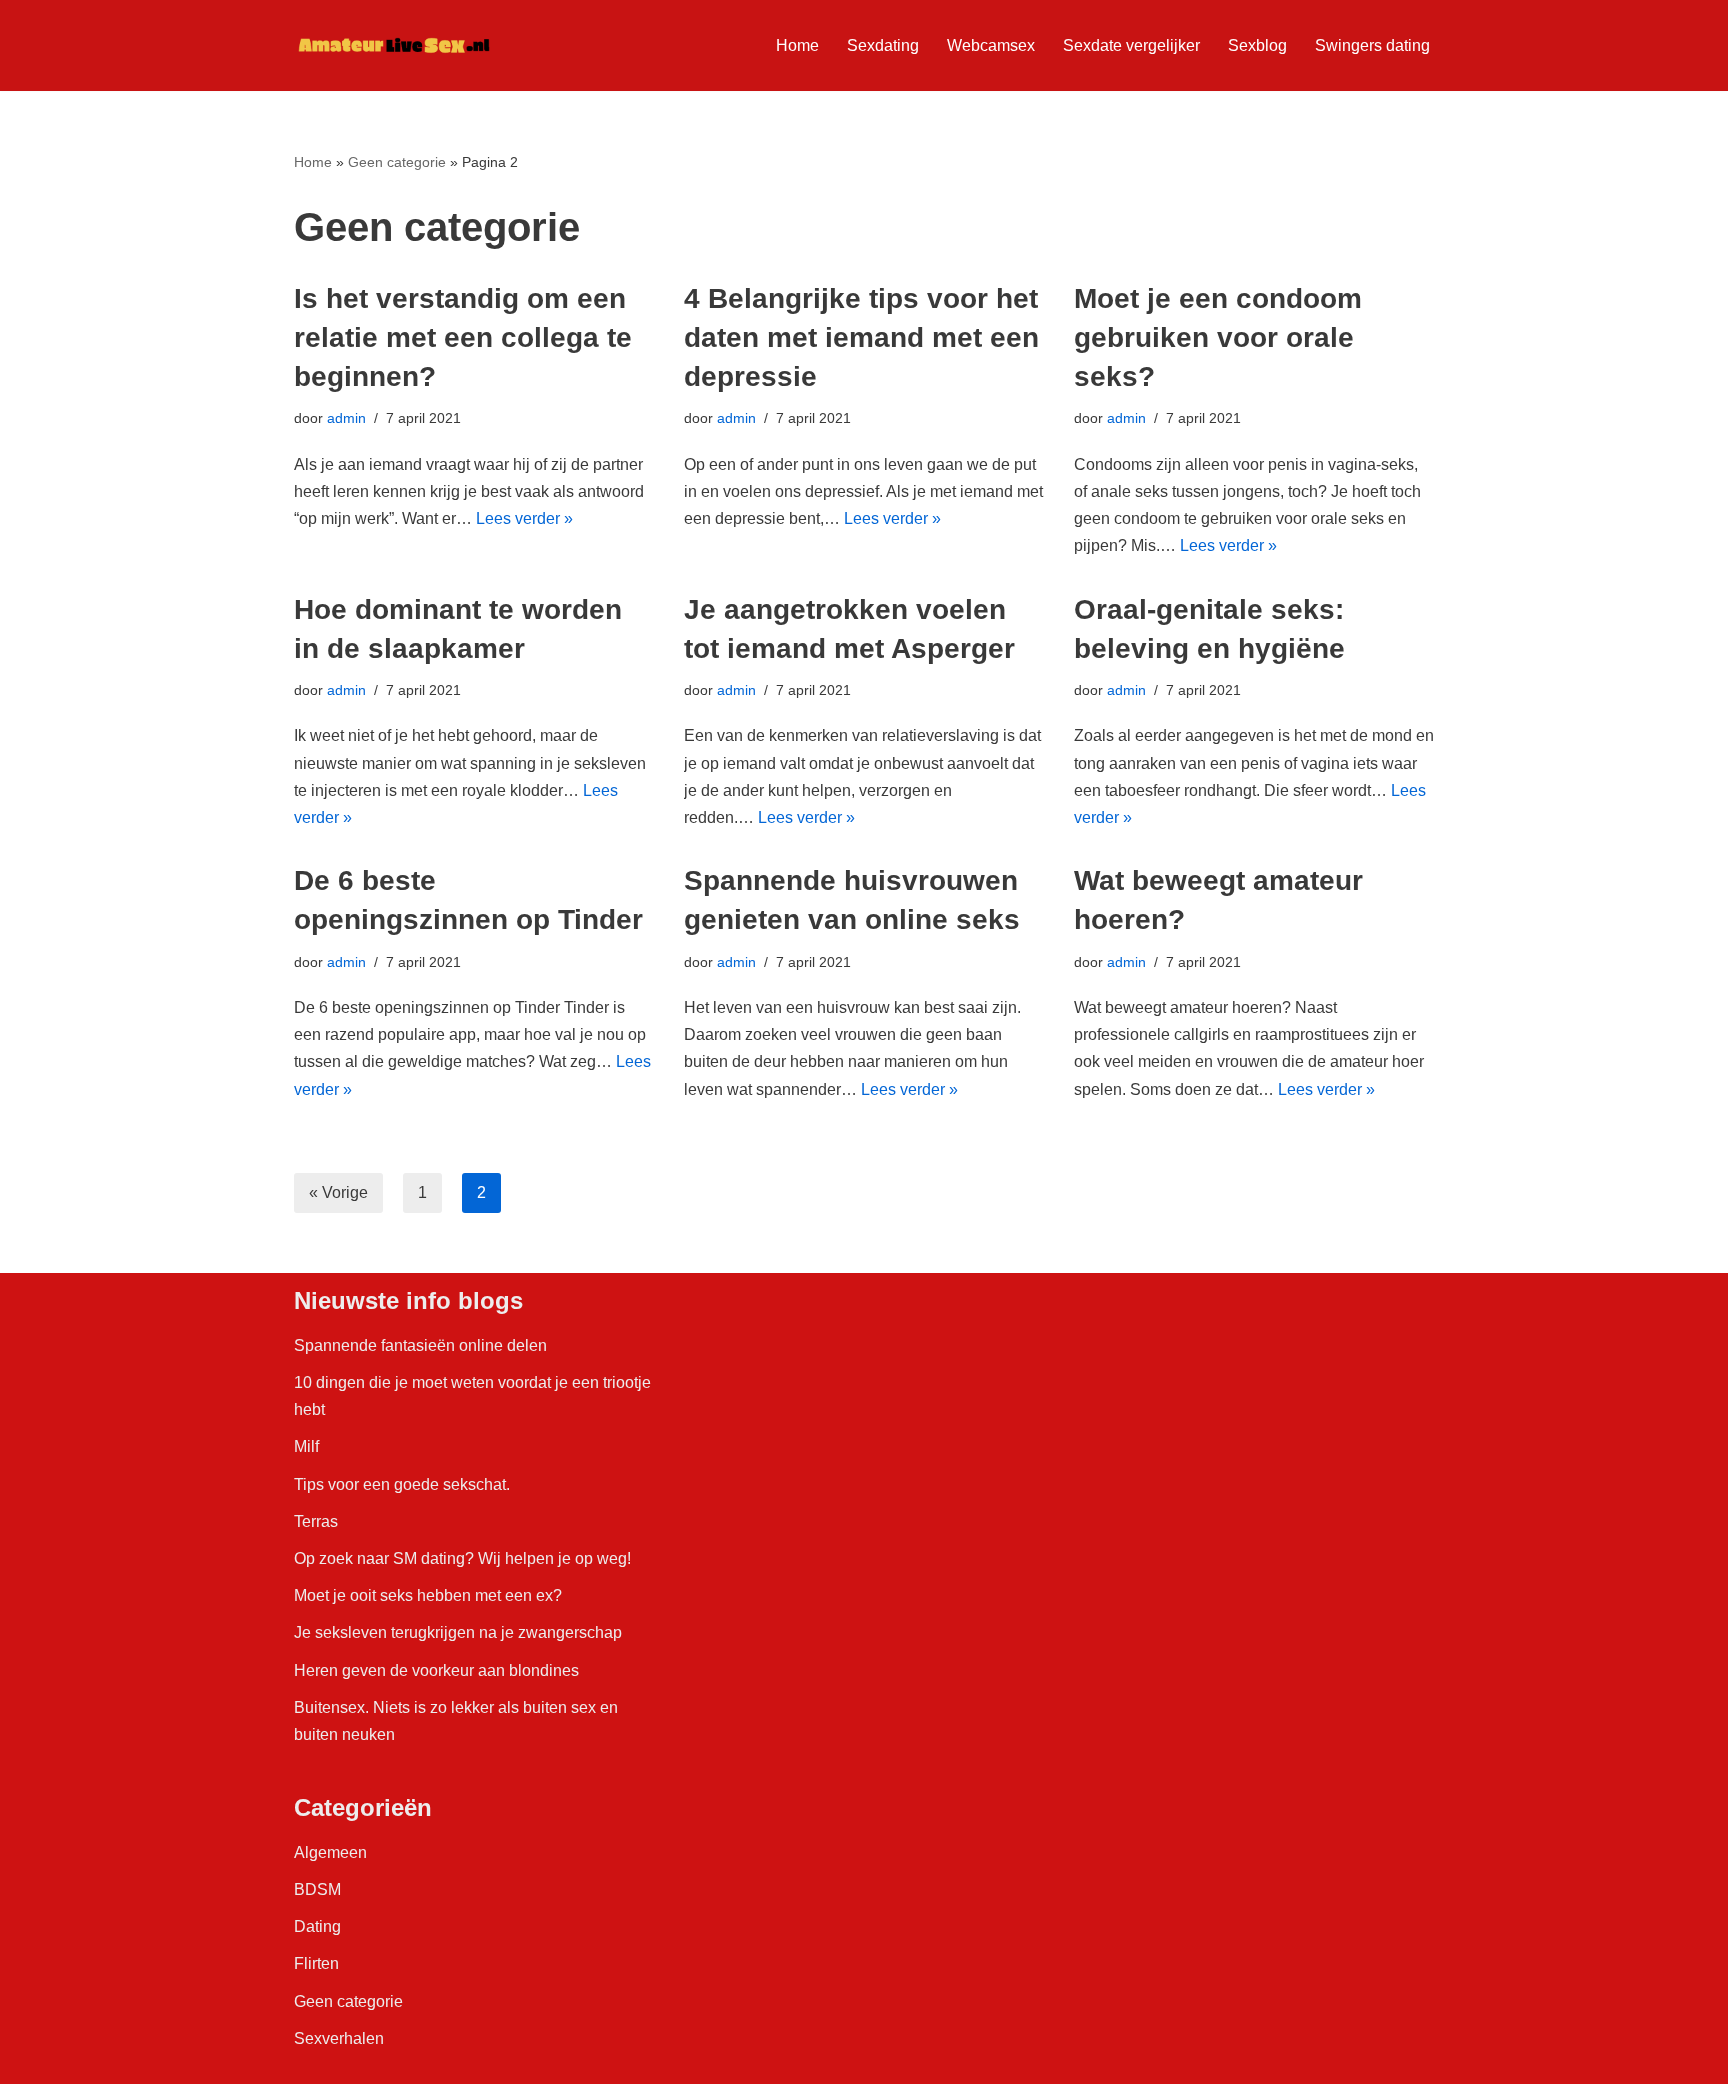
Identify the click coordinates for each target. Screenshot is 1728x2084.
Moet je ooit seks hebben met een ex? (428, 1595)
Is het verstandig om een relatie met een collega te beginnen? (463, 337)
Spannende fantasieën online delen (420, 1345)
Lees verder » (524, 518)
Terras (316, 1521)
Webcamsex (991, 45)
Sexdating (883, 45)
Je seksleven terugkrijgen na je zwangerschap (458, 1632)
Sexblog (1257, 45)
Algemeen (330, 1852)
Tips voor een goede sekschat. (402, 1484)
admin (346, 418)
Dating (317, 1926)
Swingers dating (1372, 45)
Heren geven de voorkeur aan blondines (436, 1670)
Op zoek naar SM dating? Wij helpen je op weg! (462, 1558)
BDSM (317, 1889)
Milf (306, 1446)
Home (797, 45)
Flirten (316, 1963)
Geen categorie (397, 162)
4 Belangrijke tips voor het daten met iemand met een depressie (861, 337)
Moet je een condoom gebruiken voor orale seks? (1218, 337)
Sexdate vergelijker (1131, 45)
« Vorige (338, 1192)
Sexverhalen (339, 2038)
